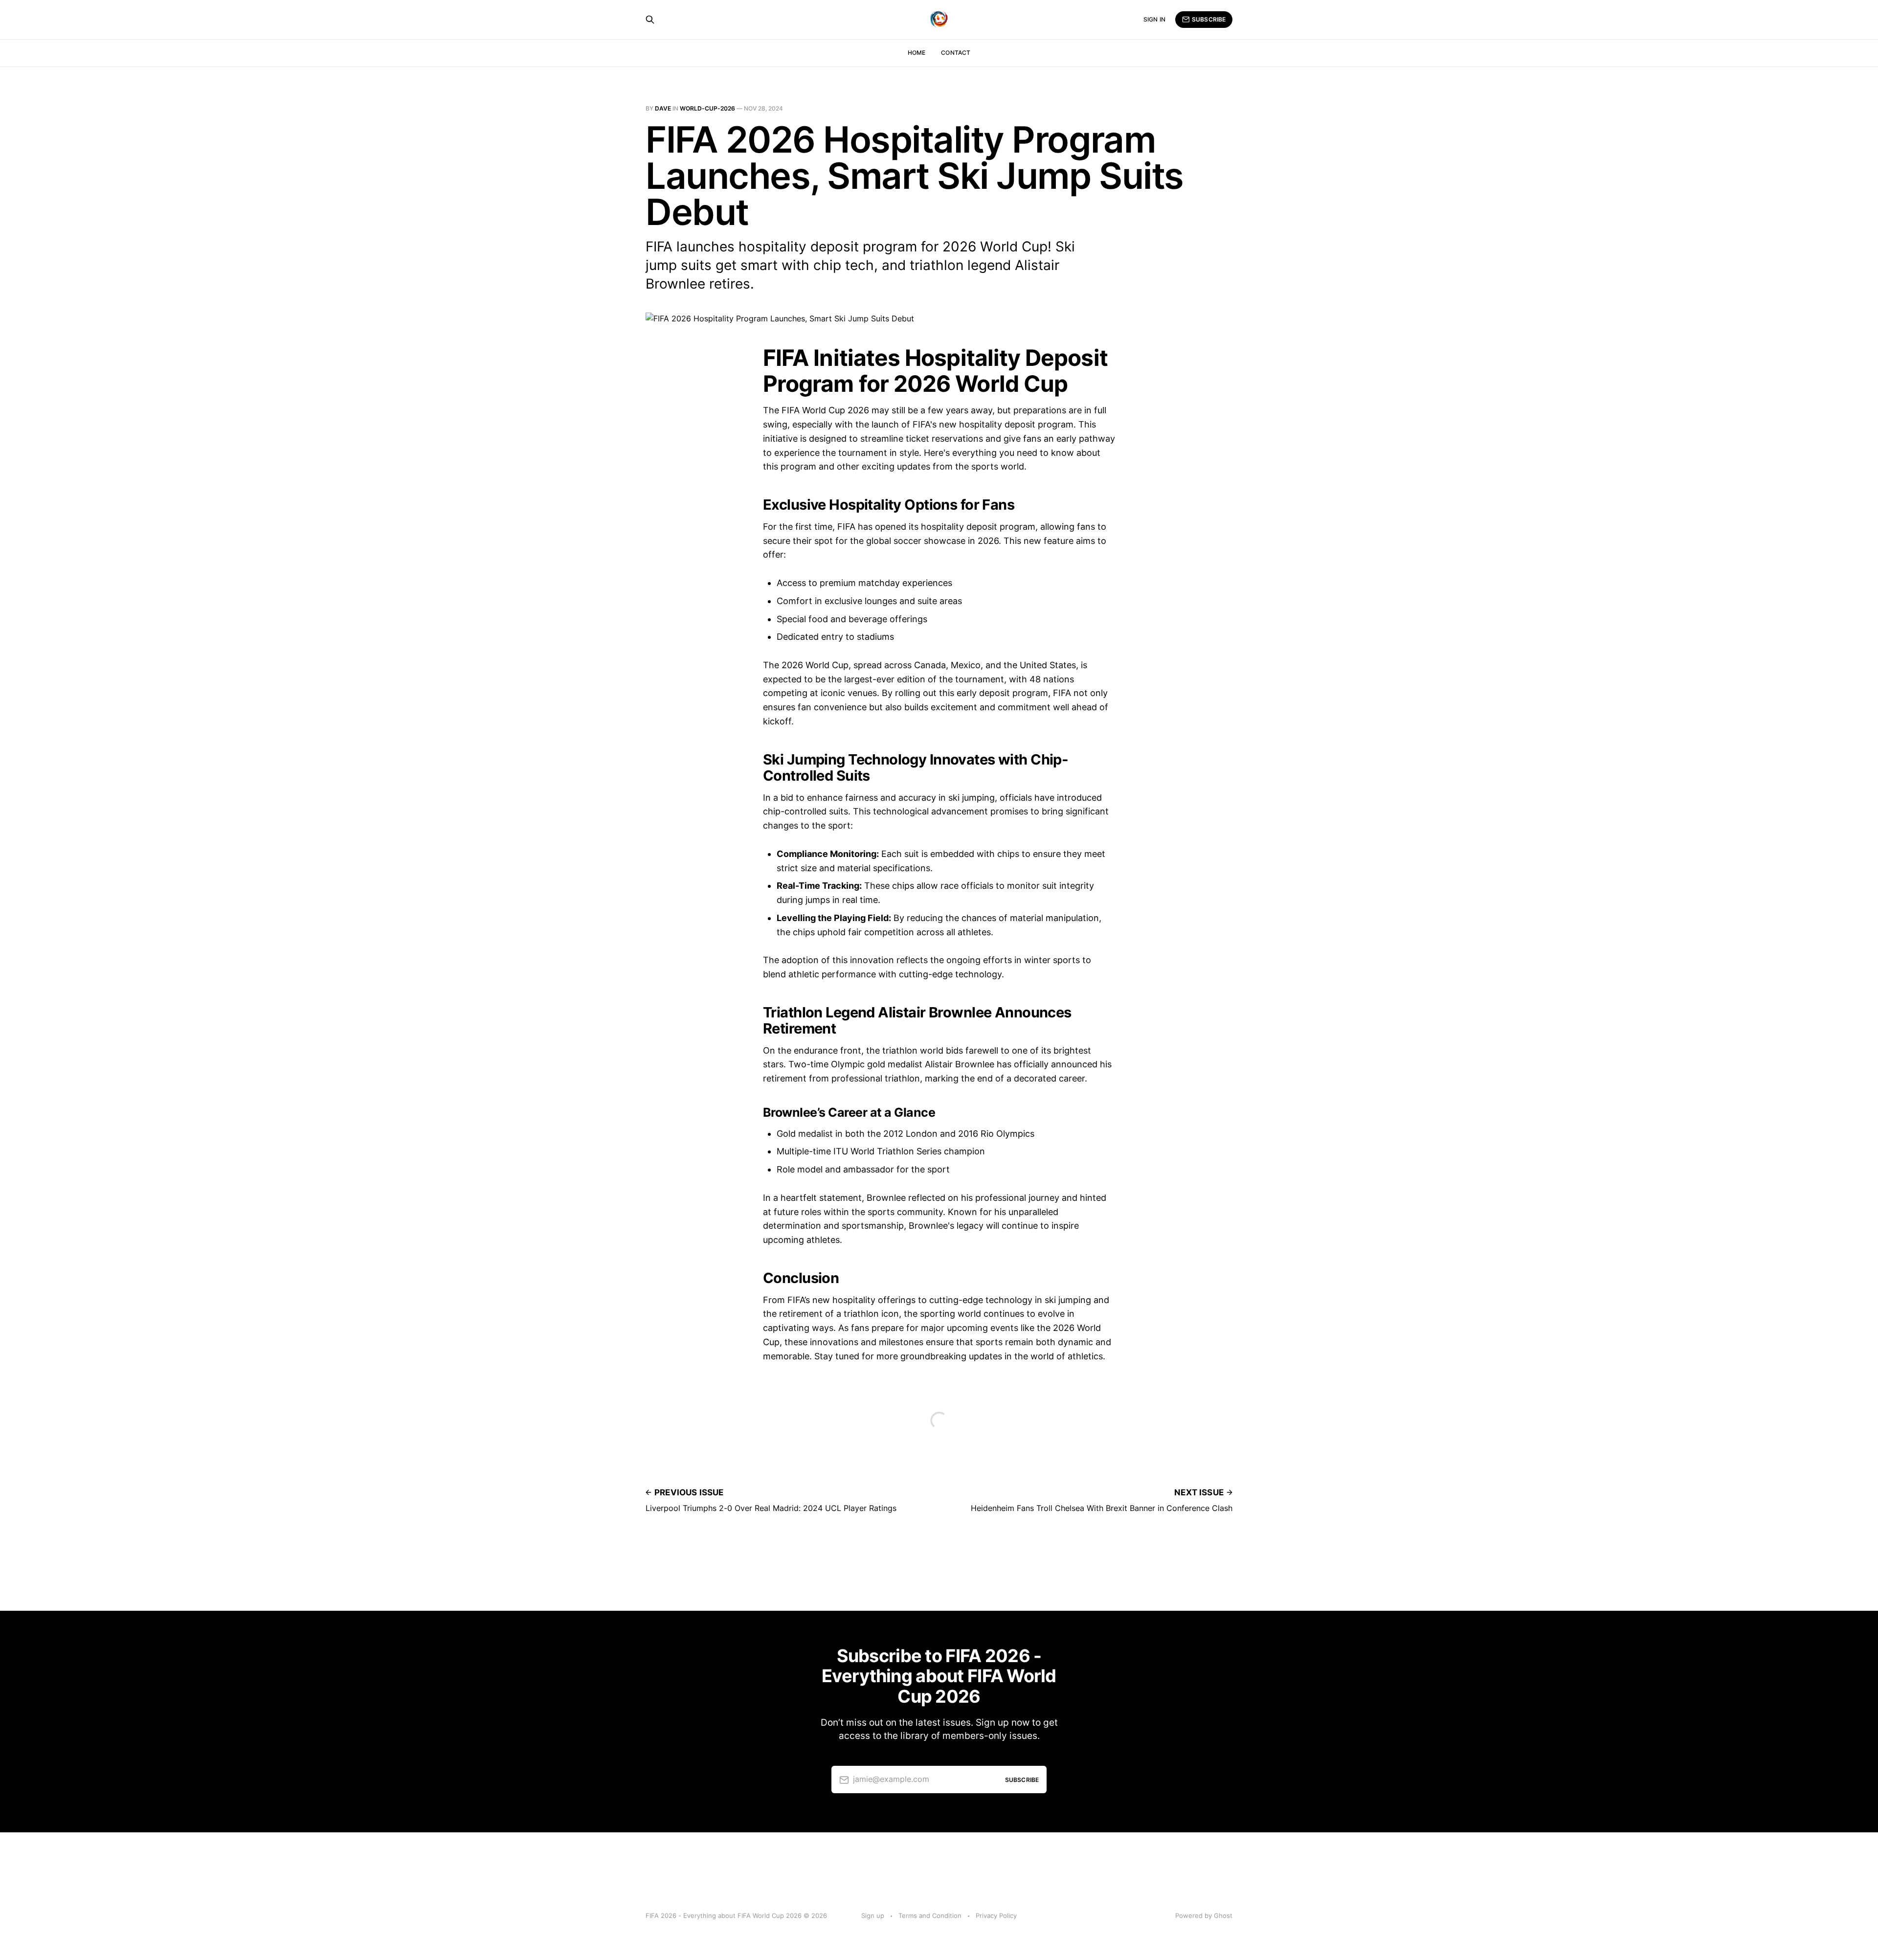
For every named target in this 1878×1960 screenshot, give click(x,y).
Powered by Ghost (1204, 1915)
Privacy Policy (996, 1915)
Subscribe (1209, 19)
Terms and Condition (930, 1915)
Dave (663, 108)
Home (917, 53)
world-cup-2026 (707, 108)
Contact (956, 53)
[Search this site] (650, 20)
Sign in (1154, 19)
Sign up (873, 1915)
